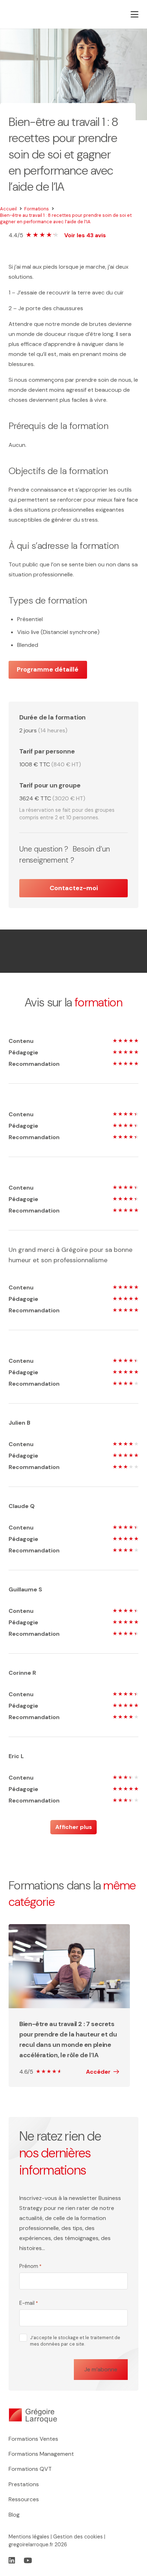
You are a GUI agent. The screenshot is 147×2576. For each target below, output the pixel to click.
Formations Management (41, 2454)
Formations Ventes (33, 2439)
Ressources (24, 2499)
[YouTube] (28, 2561)
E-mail (29, 2303)
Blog (14, 2515)
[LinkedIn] (12, 2561)
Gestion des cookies (78, 2537)
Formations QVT (30, 2469)
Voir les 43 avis (85, 235)
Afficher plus (74, 1827)
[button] (135, 14)
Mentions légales (29, 2537)
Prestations (24, 2484)
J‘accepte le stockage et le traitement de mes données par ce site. (75, 2341)
